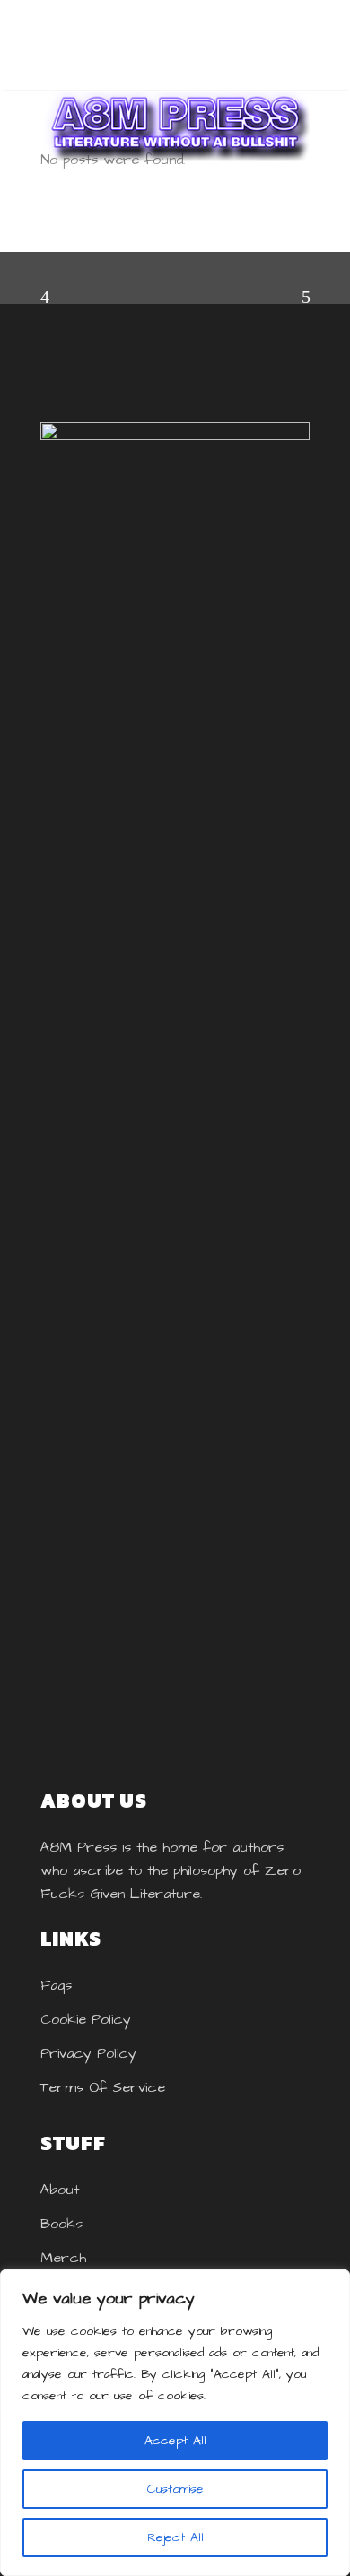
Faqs (56, 1985)
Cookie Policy (86, 2019)
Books (61, 2224)
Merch (63, 2258)
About (60, 2190)
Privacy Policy (88, 2053)
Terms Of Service (103, 2087)
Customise (175, 2489)
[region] (175, 2423)
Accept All (175, 2441)
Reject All (175, 2537)
